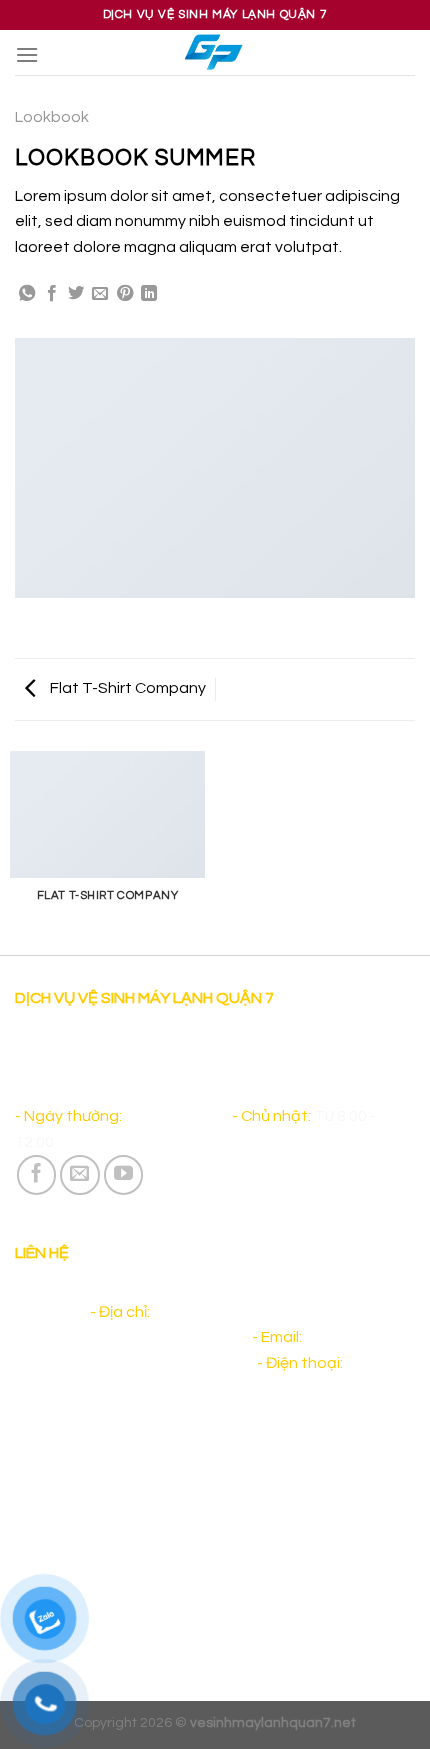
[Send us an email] (80, 1175)
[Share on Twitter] (76, 294)
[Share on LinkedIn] (149, 294)
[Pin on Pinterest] (125, 294)
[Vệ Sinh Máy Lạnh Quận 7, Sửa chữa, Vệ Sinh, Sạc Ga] (215, 52)
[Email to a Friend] (100, 294)
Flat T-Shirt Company (126, 688)
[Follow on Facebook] (37, 1175)
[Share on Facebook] (52, 294)
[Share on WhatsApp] (27, 294)
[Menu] (27, 54)
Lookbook (52, 117)
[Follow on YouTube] (124, 1175)
